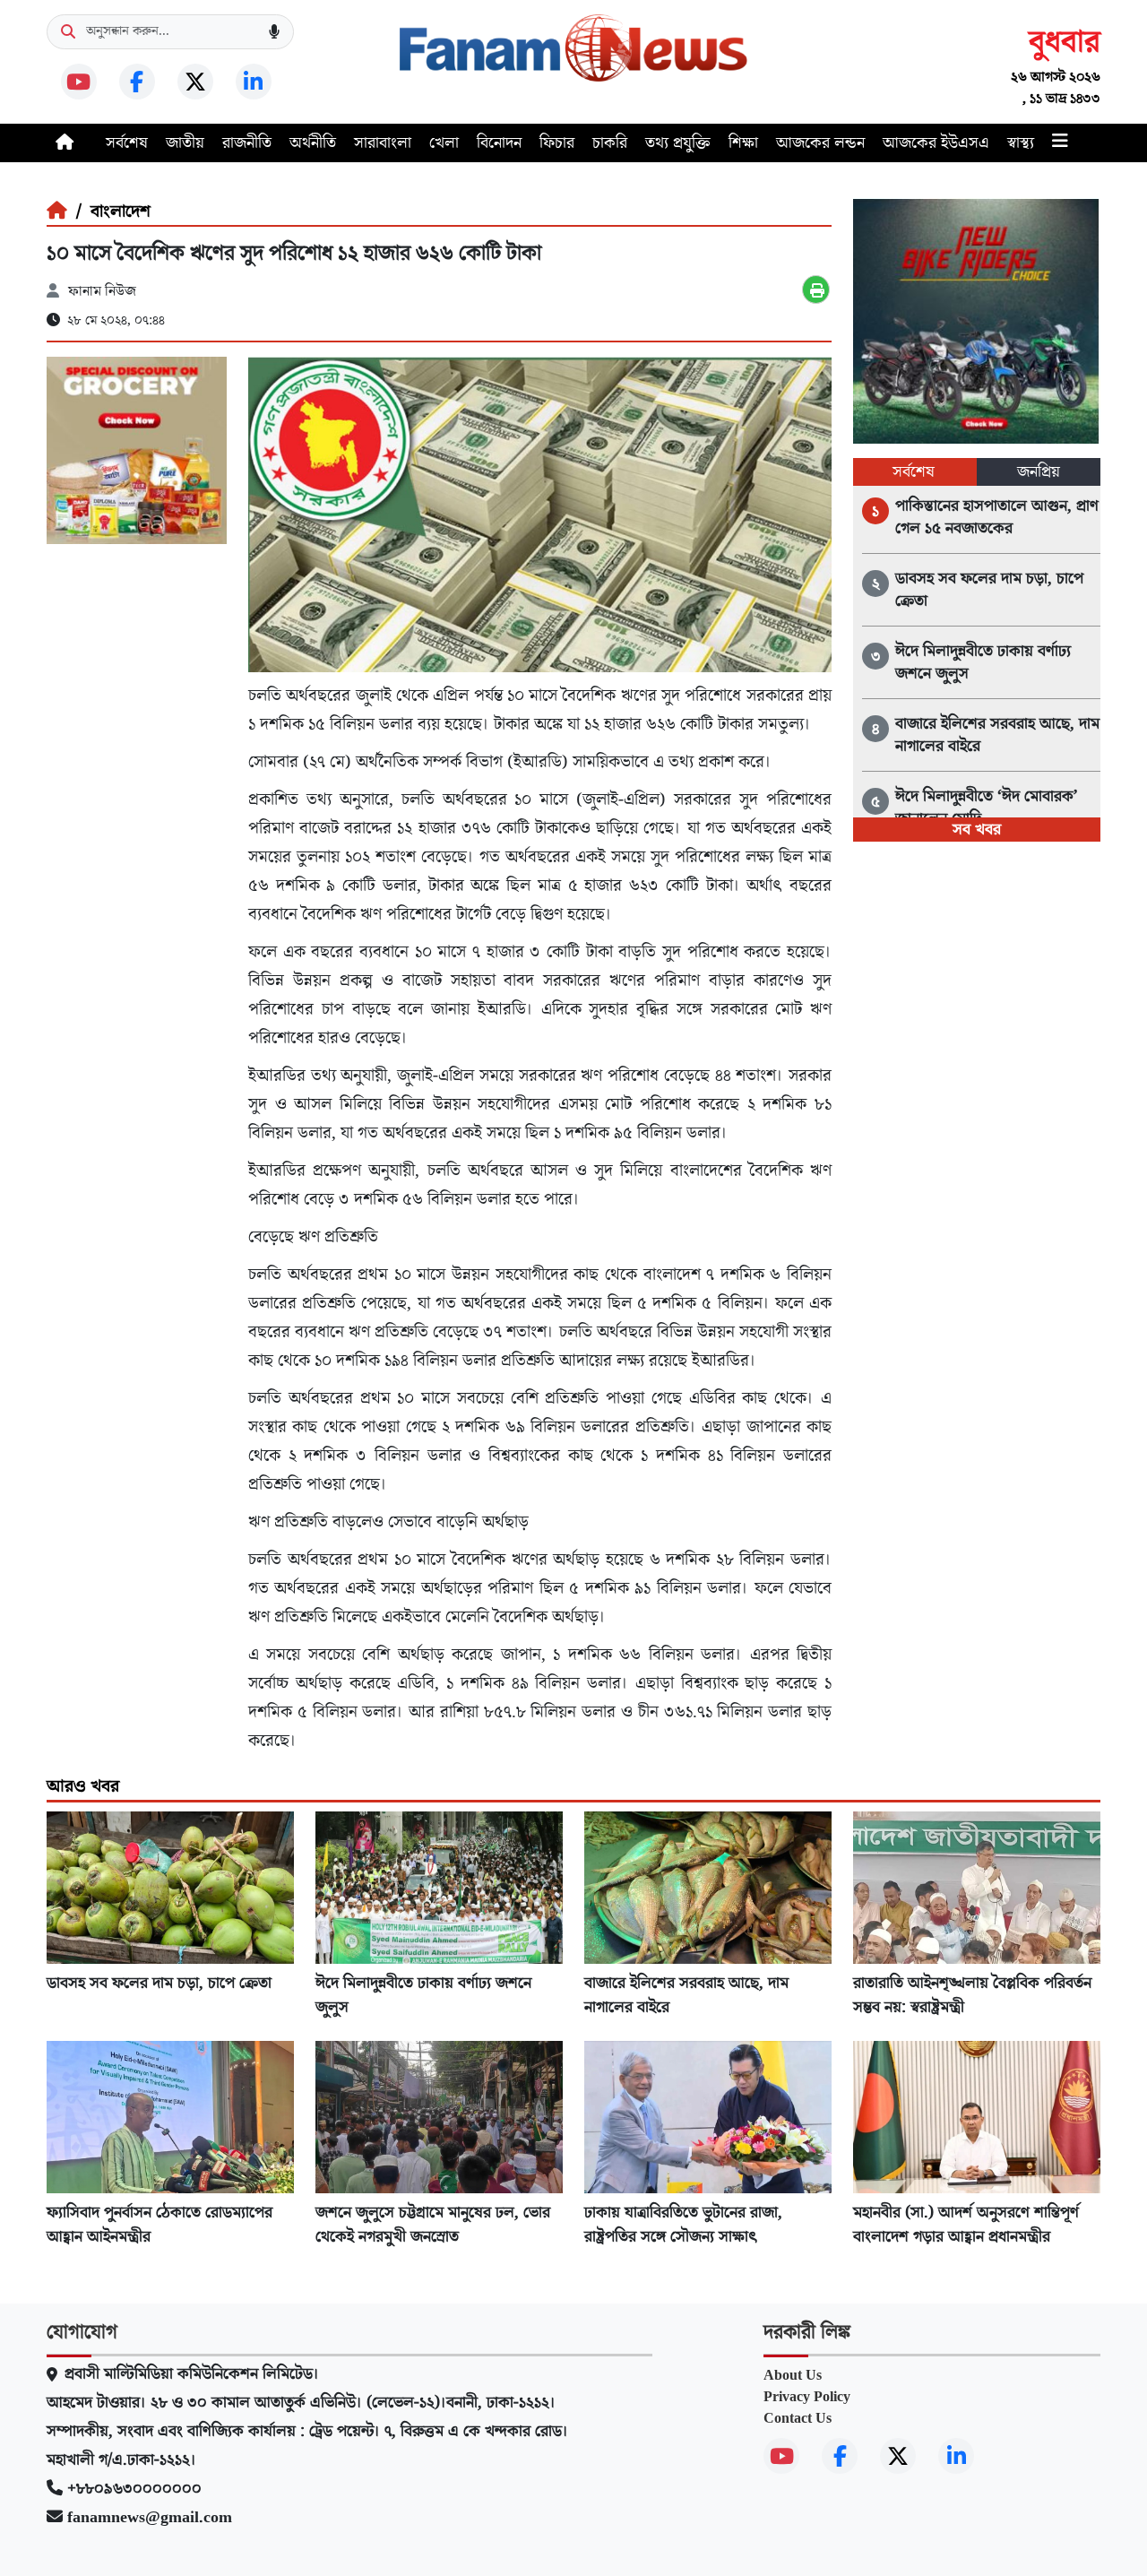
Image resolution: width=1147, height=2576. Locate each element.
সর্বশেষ (127, 143)
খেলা (444, 143)
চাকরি (610, 143)
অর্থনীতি (313, 143)
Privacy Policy (807, 2397)
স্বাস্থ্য (1021, 143)
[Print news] (816, 290)
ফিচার (557, 143)
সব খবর (977, 830)
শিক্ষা (743, 143)
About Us (793, 2375)
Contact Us (798, 2418)
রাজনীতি (247, 143)
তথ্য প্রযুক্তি (678, 143)
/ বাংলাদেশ (109, 212)
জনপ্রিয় (1039, 472)
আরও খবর (83, 1786)
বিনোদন (499, 143)
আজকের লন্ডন (820, 143)
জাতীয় (185, 143)
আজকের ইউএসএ (936, 143)
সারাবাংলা (383, 143)
